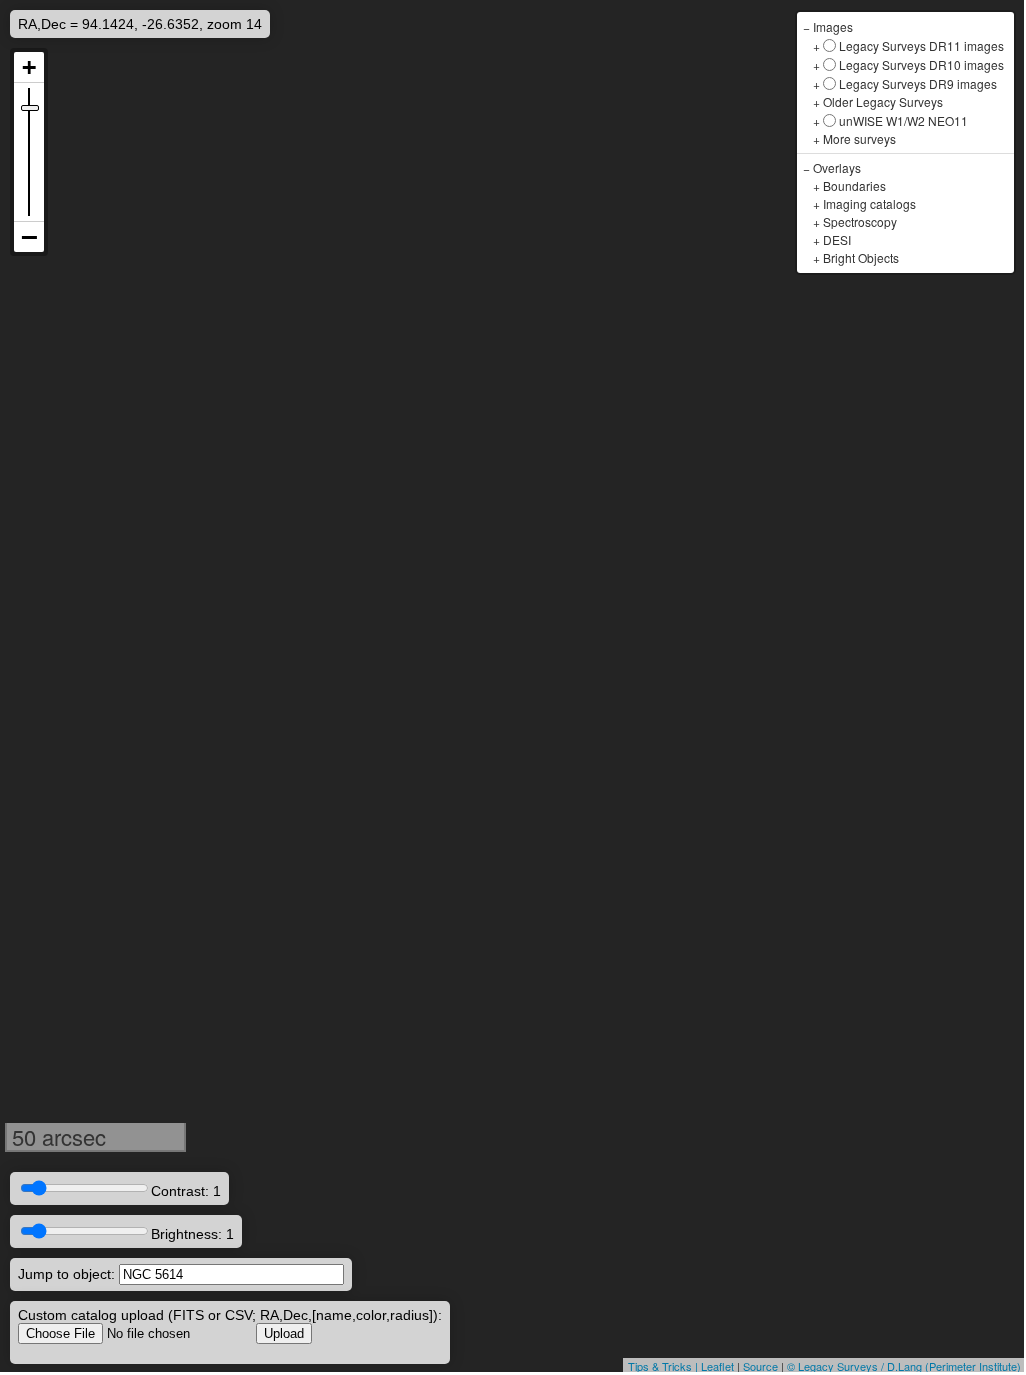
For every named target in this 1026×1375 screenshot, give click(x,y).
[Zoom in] (29, 67)
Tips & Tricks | (664, 1366)
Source (760, 1366)
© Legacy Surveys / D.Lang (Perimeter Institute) (904, 1366)
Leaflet (717, 1366)
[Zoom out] (29, 237)
